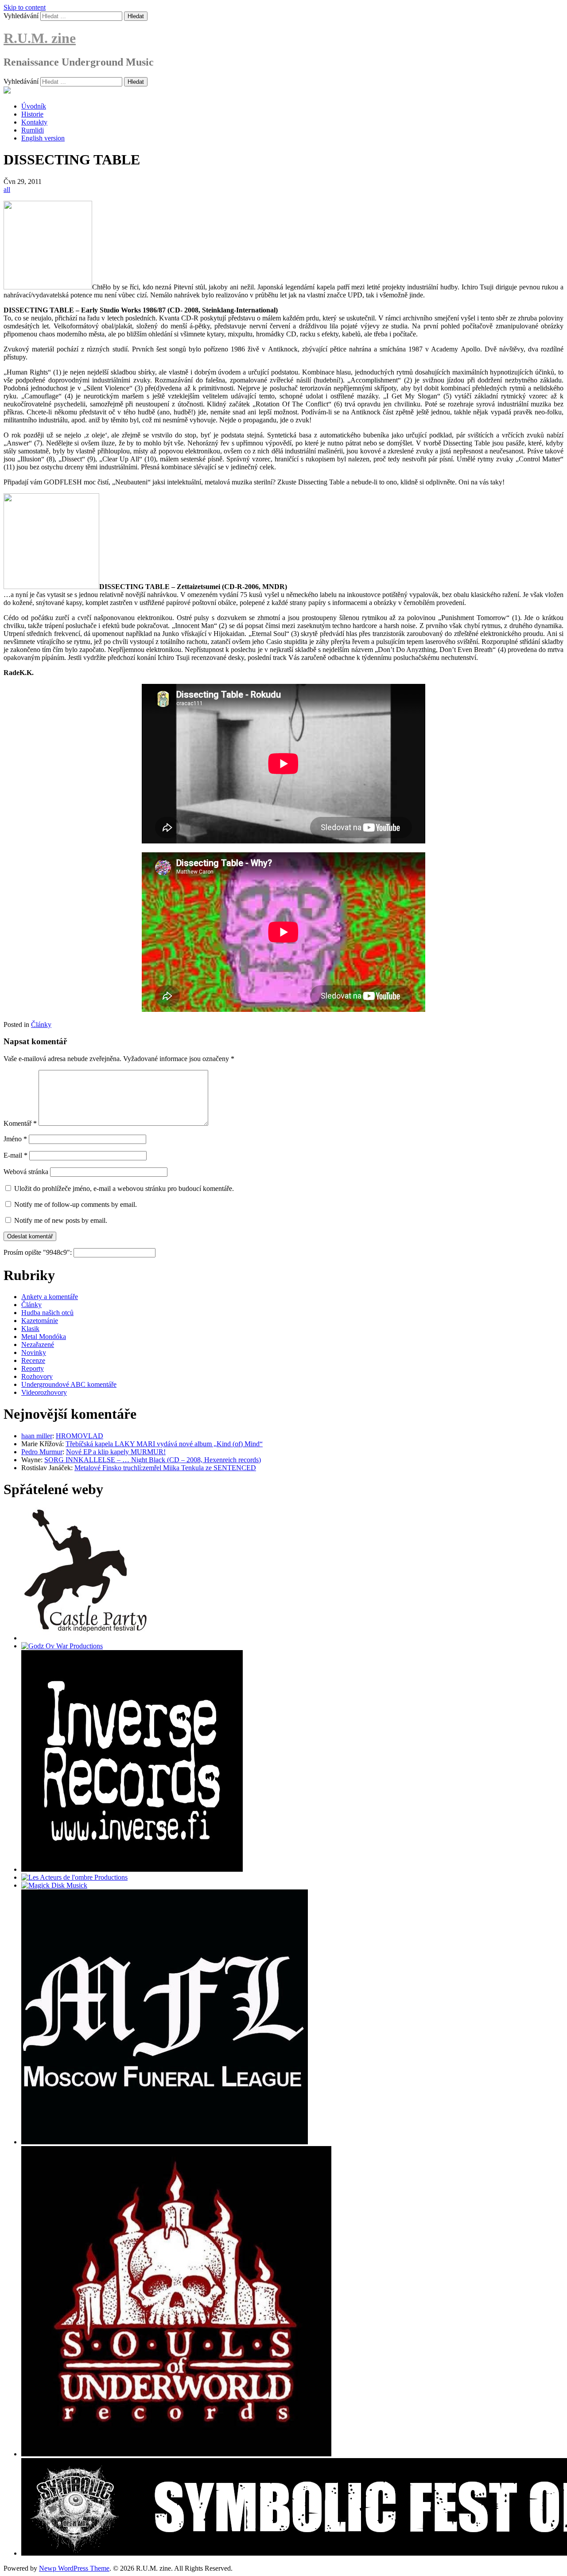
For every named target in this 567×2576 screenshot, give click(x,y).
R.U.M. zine (40, 38)
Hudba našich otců (47, 1313)
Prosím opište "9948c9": (39, 1252)
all (7, 189)
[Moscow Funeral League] (165, 2142)
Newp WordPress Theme (74, 2568)
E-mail (16, 1155)
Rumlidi (33, 130)
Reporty (33, 1368)
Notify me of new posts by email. (61, 1220)
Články (41, 1025)
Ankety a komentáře (50, 1297)
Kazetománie (40, 1321)
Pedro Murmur (42, 1452)
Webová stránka (26, 1172)
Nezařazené (38, 1345)
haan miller (37, 1436)
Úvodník (34, 106)
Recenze (33, 1360)
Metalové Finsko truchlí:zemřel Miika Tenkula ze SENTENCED (165, 1468)
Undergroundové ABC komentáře (69, 1384)
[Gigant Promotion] (54, 1885)
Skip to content (25, 7)
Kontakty (34, 122)
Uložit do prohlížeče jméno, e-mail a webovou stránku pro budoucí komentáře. (124, 1188)
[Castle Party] (85, 1638)
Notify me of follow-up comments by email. (76, 1204)
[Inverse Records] (132, 1869)
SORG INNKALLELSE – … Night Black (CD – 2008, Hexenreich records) (153, 1460)
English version (43, 138)
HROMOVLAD (80, 1436)
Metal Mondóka (44, 1337)
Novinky (34, 1352)
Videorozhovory (44, 1392)
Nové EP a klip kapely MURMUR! (116, 1452)
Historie (32, 114)
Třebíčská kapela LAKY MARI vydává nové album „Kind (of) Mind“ (164, 1444)
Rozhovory (37, 1376)
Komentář (20, 1123)
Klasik (30, 1329)
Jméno (15, 1139)
